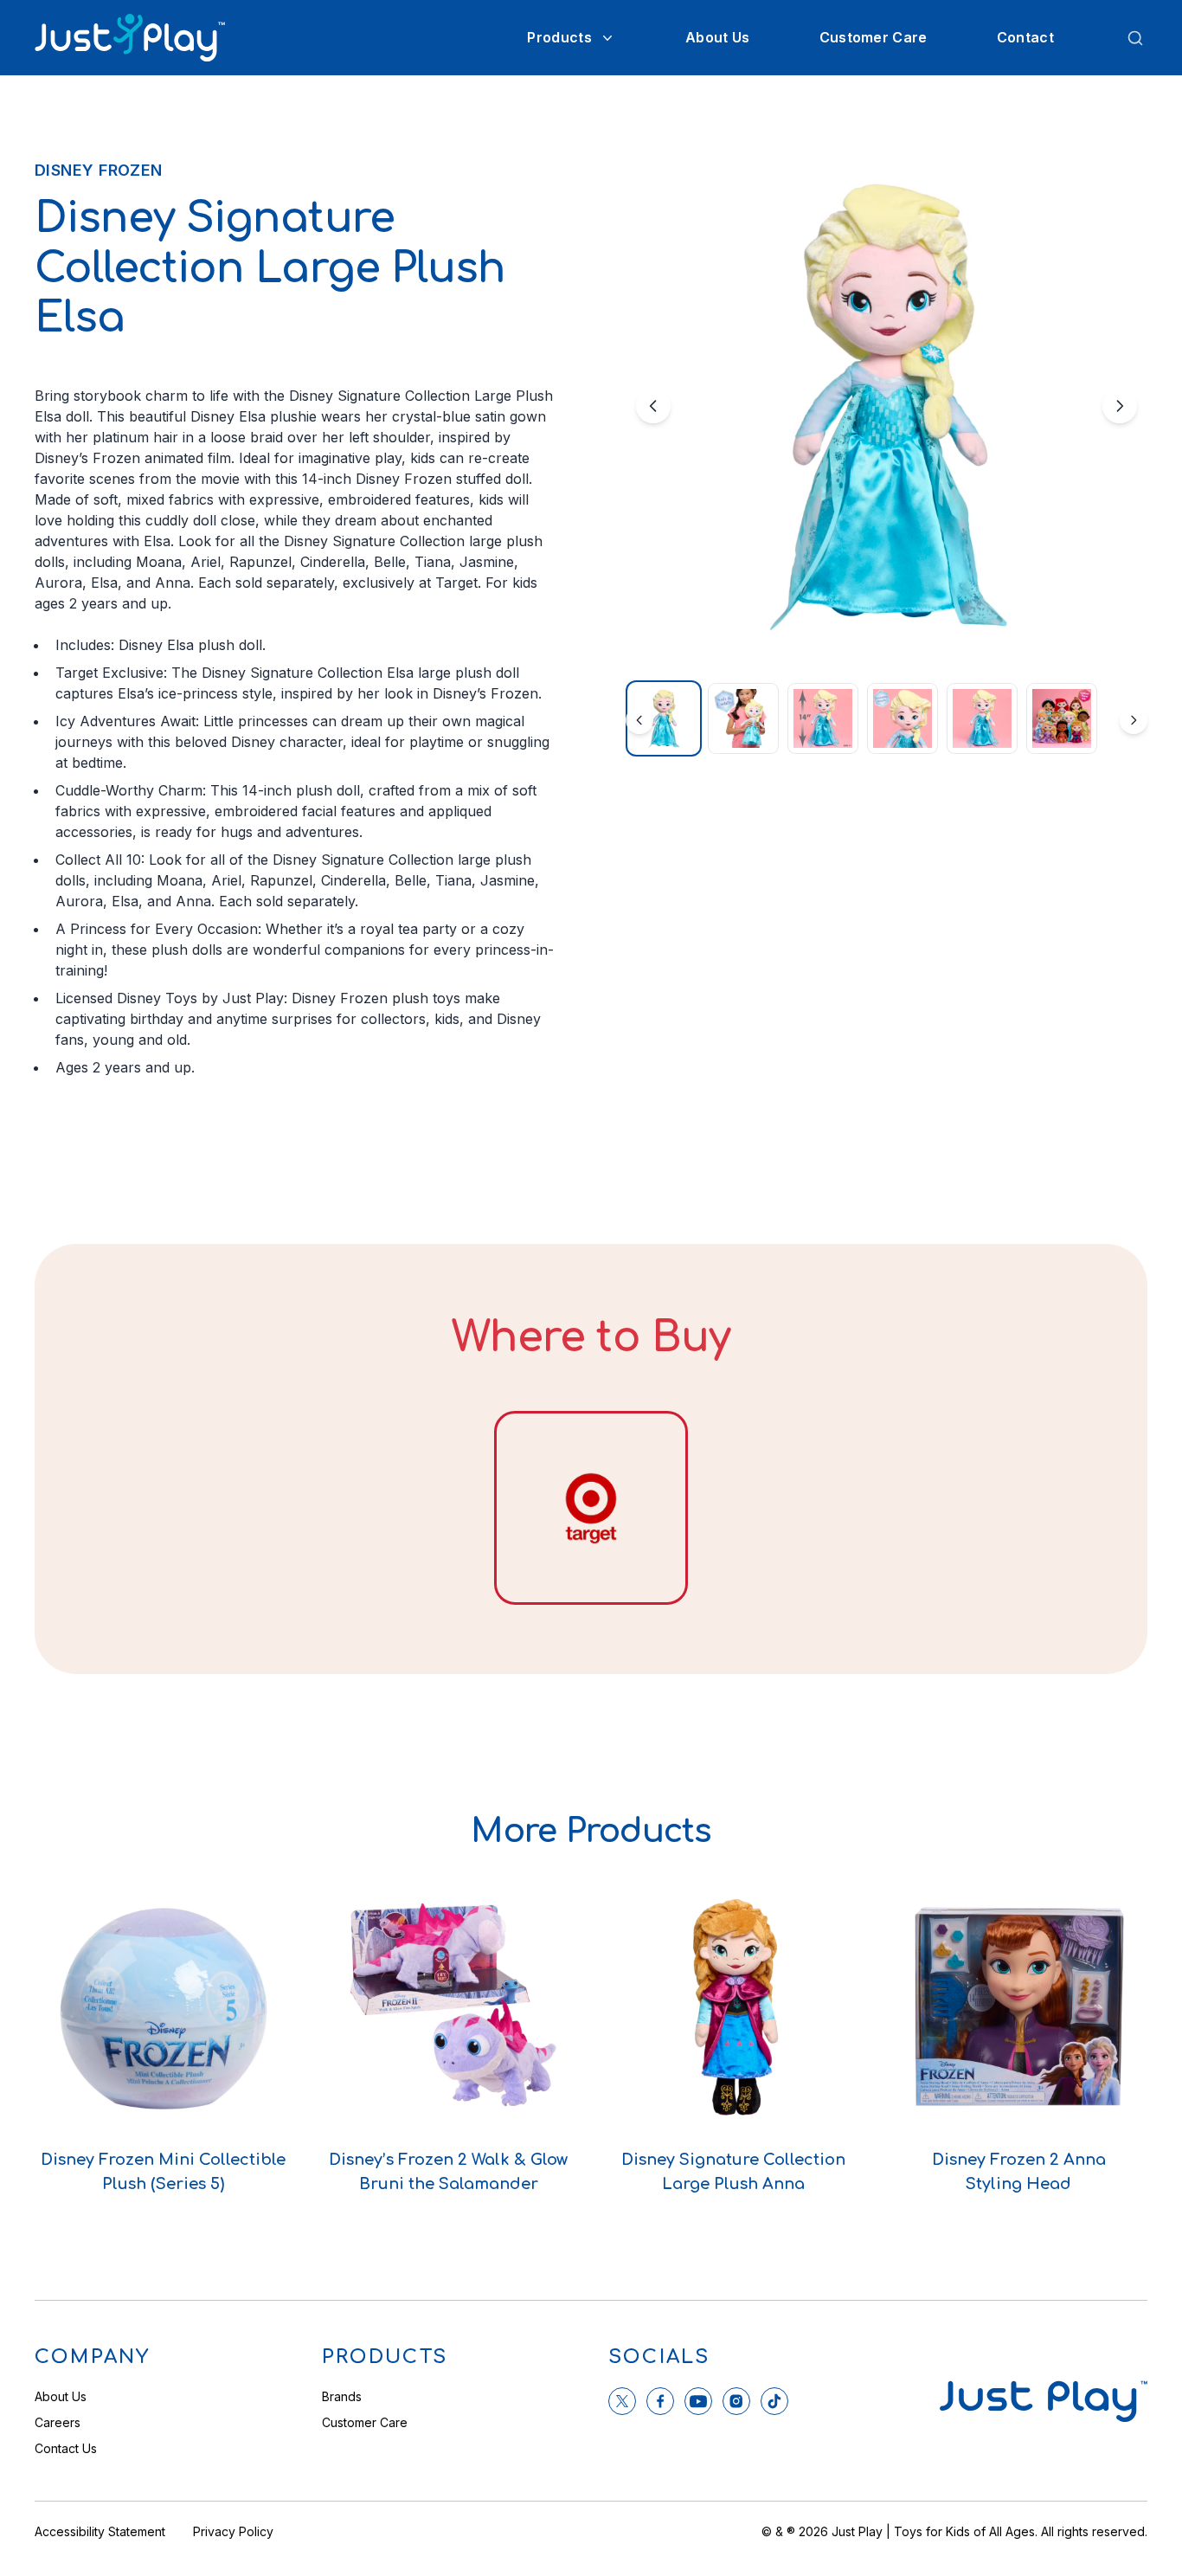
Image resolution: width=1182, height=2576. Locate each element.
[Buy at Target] (591, 1508)
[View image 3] (823, 718)
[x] (622, 2401)
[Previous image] (653, 406)
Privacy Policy (233, 2531)
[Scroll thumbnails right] (1134, 720)
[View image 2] (743, 718)
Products (559, 37)
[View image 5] (982, 718)
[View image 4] (903, 718)
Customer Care (874, 37)
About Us (718, 37)
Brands (342, 2396)
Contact (1025, 37)
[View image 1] (664, 718)
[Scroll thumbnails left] (639, 720)
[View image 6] (1062, 718)
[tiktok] (774, 2401)
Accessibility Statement (100, 2531)
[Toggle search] (1135, 38)
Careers (58, 2422)
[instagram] (736, 2401)
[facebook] (660, 2401)
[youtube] (698, 2401)
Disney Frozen (99, 170)
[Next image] (1120, 406)
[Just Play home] (130, 38)
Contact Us (66, 2448)
